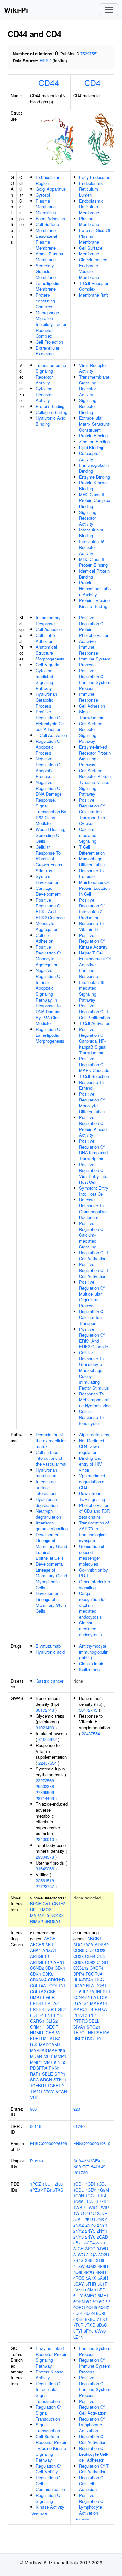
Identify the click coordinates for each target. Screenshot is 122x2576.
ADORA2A (83, 1944)
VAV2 (49, 2091)
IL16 (77, 1991)
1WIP (104, 2207)
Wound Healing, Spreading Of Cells (51, 835)
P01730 (80, 2172)
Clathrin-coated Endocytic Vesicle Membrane (93, 268)
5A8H (103, 2278)
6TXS (58, 2190)
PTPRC (80, 2021)
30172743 (45, 1710)
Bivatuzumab (48, 1646)
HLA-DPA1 (83, 1980)
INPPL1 (103, 1991)
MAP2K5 (57, 2050)
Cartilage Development (48, 891)
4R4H (101, 2272)
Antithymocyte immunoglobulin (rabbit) (94, 1652)
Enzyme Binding (95, 477)
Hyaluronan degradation (47, 1502)
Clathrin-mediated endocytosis (90, 1629)
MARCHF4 (83, 2009)
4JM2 (91, 2266)
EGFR (49, 1997)
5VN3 (78, 2290)
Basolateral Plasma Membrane (46, 242)
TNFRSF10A (98, 2033)
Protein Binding (50, 406)
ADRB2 (102, 1944)
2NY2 (78, 2231)
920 (77, 2109)
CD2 (90, 1950)
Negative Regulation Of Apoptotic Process (49, 767)
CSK (52, 1991)
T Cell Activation (51, 735)
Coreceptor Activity (89, 456)
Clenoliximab (91, 1663)
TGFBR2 (56, 2086)
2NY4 (102, 2231)
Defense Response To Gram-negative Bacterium (93, 1208)
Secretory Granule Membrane (46, 271)
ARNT (59, 1962)
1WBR (79, 2207)
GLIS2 (52, 2021)
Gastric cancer (50, 1681)
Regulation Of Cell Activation (93, 2439)
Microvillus (46, 212)
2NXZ (79, 2225)
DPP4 (79, 1974)
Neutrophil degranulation (48, 1514)
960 (33, 2109)
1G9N (79, 2196)
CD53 (78, 1962)
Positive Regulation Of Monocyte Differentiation (92, 1103)
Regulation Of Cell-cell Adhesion (92, 2483)
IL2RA (88, 1991)
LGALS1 (81, 2003)
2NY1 (102, 2225)
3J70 (101, 2243)
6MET (103, 2296)
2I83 (59, 2184)
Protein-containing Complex (45, 301)
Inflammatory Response (48, 620)
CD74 (60, 1968)
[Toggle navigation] (109, 10)
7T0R (78, 2325)
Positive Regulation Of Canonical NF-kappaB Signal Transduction (93, 1041)
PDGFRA (39, 2068)
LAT (95, 1997)
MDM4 (36, 2056)
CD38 (78, 1956)
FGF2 (60, 2009)
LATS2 (54, 2038)
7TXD (90, 2325)
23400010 (45, 1839)
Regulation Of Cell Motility (49, 2469)
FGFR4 (37, 2015)
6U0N (89, 2313)
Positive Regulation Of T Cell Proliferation (95, 1011)
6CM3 (90, 2290)
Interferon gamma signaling (52, 1526)
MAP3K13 (40, 1915)
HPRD (46, 61)
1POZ (35, 2184)
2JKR (102, 2213)
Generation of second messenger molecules (92, 1555)
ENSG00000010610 (92, 2143)
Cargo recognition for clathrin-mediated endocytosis (92, 1605)
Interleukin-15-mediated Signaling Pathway (92, 991)
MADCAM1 (50, 2044)
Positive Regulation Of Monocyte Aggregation (49, 956)
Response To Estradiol (91, 873)
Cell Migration (49, 665)
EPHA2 (52, 2003)
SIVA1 (79, 2027)
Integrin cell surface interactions (47, 1487)
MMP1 (60, 2056)
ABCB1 (51, 1939)
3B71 (78, 2243)
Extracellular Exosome (47, 351)
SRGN (46, 2080)
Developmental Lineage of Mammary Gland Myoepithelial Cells (51, 1576)
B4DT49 (98, 2167)
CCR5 (79, 1950)
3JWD (102, 2249)
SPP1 (60, 2074)
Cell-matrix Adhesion (46, 638)
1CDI (90, 2184)
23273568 (45, 1780)
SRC (34, 2080)
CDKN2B (57, 1980)
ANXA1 (49, 1950)
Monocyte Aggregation (47, 926)
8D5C (102, 2325)
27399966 (45, 1792)
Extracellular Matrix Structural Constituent (95, 424)
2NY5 (78, 2237)
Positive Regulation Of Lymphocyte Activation (92, 2504)
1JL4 (102, 2196)
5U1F (102, 2284)
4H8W (79, 2266)
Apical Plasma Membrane (49, 257)
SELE (47, 2074)
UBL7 (78, 2038)
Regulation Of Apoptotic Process (49, 747)
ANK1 (35, 1950)
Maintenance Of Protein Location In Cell (94, 888)
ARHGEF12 (41, 1962)
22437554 (47, 1763)
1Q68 (78, 2201)
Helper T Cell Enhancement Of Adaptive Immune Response (95, 964)
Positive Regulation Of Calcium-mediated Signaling (92, 1235)
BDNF (36, 1904)
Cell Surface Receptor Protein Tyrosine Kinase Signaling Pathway (95, 782)
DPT (34, 1909)
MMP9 (50, 2062)
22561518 (45, 1880)
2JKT (78, 2219)
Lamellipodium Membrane (49, 286)
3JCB (78, 2249)
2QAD (102, 2237)
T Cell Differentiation (92, 850)
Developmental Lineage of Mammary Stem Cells (51, 1602)
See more (39, 2513)
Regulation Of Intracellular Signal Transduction (49, 2392)
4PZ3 (35, 2190)
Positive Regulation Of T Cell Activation (94, 1270)
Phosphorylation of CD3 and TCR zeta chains (94, 1511)
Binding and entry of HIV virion (90, 1464)
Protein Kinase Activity (50, 2375)
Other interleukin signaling (95, 1584)
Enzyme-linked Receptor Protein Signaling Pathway (95, 756)
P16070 (37, 2161)
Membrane (46, 230)
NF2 (61, 2062)
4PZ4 (46, 2190)
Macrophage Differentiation (92, 862)
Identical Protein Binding (94, 574)
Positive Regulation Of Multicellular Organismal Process (92, 1294)
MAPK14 (99, 2003)
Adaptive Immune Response (88, 647)
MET (48, 2056)
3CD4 (89, 2243)
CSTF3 (59, 1904)
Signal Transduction (91, 715)
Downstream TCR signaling (92, 1496)
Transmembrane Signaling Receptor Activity (51, 374)
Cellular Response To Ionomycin (91, 1417)
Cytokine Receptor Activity (44, 394)
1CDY (91, 2190)
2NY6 (90, 2237)
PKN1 (54, 2068)
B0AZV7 (81, 2167)
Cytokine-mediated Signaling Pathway (45, 679)
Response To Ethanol (91, 1085)
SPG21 (93, 2027)
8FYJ (89, 2331)
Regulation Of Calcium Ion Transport (92, 1317)
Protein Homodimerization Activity (95, 588)
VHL (34, 2097)
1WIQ (79, 2213)
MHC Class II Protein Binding (93, 562)
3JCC (90, 2249)
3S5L (90, 2260)
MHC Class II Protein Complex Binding (95, 500)
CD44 (49, 82)
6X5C (90, 2319)
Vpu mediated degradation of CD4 (92, 1482)
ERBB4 (37, 2009)
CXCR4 (97, 1968)
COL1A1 (57, 1986)
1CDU (79, 2190)
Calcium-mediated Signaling (88, 835)
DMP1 (36, 1997)
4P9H (103, 2266)
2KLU (90, 2219)
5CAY (79, 2284)
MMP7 (36, 2062)
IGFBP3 (52, 2033)
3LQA (92, 2254)
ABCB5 (37, 1944)
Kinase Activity (50, 2507)
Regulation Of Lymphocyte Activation (92, 2425)
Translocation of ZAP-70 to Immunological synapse (94, 1532)
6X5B (78, 2319)
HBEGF (51, 2027)
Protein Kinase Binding (93, 486)
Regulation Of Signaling (49, 2498)
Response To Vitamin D (91, 926)
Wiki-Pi (16, 10)
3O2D (104, 2254)
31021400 (45, 1728)
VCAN (61, 2091)
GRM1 (36, 2027)
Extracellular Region (47, 180)
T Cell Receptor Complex (94, 286)
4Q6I (78, 2272)
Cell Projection (49, 342)
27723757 (45, 1886)
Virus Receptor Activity (93, 368)
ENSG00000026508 (48, 2143)
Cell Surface (47, 224)
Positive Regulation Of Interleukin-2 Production (92, 909)
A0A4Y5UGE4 (87, 2161)
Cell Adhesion (49, 629)
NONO (57, 1915)
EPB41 (37, 2003)
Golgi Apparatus (51, 189)
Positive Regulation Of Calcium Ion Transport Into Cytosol (92, 812)
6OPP (105, 2301)
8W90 (100, 2331)
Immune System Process (95, 662)
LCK (34, 2044)
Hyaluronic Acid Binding (51, 421)
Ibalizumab (89, 1669)
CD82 (90, 1962)
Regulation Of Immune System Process (95, 2366)
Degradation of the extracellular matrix (51, 1440)
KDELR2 (38, 2038)
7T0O (102, 2319)
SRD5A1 (52, 1921)
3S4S (78, 2260)
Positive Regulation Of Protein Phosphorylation (94, 626)
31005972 (47, 1739)
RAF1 (35, 2074)
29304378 (45, 1857)
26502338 (45, 1786)
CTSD (102, 1962)
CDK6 (48, 1974)
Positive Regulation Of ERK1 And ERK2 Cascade (50, 909)
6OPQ (79, 2307)
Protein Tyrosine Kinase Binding (94, 603)
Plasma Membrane (46, 204)
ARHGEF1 (40, 1956)
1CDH (79, 2184)
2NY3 (90, 2231)
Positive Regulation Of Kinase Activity (93, 941)
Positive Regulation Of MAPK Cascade (94, 1064)
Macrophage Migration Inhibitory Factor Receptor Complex (51, 324)
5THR (91, 2284)
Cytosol (43, 195)
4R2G (89, 2272)
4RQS (79, 2278)
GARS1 (37, 2021)
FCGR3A (94, 1974)
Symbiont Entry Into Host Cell (94, 1191)
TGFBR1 (38, 2086)
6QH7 (104, 2307)
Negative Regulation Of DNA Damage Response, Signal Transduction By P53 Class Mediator (51, 803)
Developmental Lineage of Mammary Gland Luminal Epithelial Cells (51, 1546)
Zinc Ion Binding (94, 441)
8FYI (78, 2331)
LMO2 (45, 1909)
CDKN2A (38, 1980)
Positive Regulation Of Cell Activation (93, 2407)
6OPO (92, 2301)
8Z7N (78, 2337)
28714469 (45, 1798)
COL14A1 (39, 1986)
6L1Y (78, 2296)
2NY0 (90, 2225)
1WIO (92, 2207)
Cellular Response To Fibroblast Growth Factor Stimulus (49, 859)
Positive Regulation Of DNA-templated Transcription (93, 1150)
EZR (49, 2009)
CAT (47, 1904)
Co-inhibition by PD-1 (94, 1573)
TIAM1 (36, 2091)
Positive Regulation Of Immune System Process (95, 679)
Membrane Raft (94, 295)
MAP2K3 (38, 2050)
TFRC (79, 2033)
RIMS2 (36, 1921)
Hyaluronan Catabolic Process (46, 700)
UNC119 (93, 2038)
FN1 (49, 2015)
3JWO (79, 2254)
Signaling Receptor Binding (88, 406)
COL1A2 (38, 1991)
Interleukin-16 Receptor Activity (92, 547)
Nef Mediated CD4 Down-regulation (92, 1446)
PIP (93, 2015)
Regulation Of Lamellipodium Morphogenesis (50, 1035)
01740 (79, 2126)
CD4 (92, 82)
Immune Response (88, 697)
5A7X (91, 2278)
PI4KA (101, 2009)
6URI (101, 2313)
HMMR (36, 2033)
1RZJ (90, 2201)
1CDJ (102, 2184)
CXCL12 (81, 1968)
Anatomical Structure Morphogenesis (50, 653)
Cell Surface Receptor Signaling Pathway (91, 732)
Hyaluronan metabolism (47, 1473)
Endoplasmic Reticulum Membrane (91, 207)
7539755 (88, 53)
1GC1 (91, 2196)
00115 (36, 2126)
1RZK (101, 2201)
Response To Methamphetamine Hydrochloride (95, 1400)
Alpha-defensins (94, 1435)
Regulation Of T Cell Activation (94, 1255)
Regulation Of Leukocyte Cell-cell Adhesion (94, 2454)
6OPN (79, 2301)
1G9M (103, 2190)
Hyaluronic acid (50, 1652)
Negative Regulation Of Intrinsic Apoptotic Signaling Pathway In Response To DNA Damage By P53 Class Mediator (49, 997)
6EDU (103, 2290)
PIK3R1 (81, 2015)
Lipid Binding (91, 447)
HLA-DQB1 (96, 1986)
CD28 (100, 1950)
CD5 (101, 1956)
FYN (58, 2015)
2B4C (90, 2213)
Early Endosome (95, 177)
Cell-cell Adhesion (45, 938)
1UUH (48, 2184)
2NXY (102, 2219)
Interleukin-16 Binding (92, 533)
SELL (94, 2021)
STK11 (60, 2080)
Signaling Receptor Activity (88, 518)
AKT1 (51, 1944)
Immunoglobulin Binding (94, 468)
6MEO (90, 2296)
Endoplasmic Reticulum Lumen (91, 189)
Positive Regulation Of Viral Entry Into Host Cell (93, 1173)
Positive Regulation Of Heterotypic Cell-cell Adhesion (51, 720)
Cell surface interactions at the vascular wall (52, 1458)
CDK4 (35, 1974)
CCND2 (37, 1968)
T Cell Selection (94, 1076)
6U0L (78, 2313)
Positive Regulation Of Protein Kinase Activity (93, 1126)
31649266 (45, 1869)
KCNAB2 (81, 1997)
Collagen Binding (52, 412)
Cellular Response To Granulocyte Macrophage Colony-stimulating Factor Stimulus (94, 1370)
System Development (48, 879)
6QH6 (92, 2307)
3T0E (101, 2260)
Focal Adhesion (50, 218)
